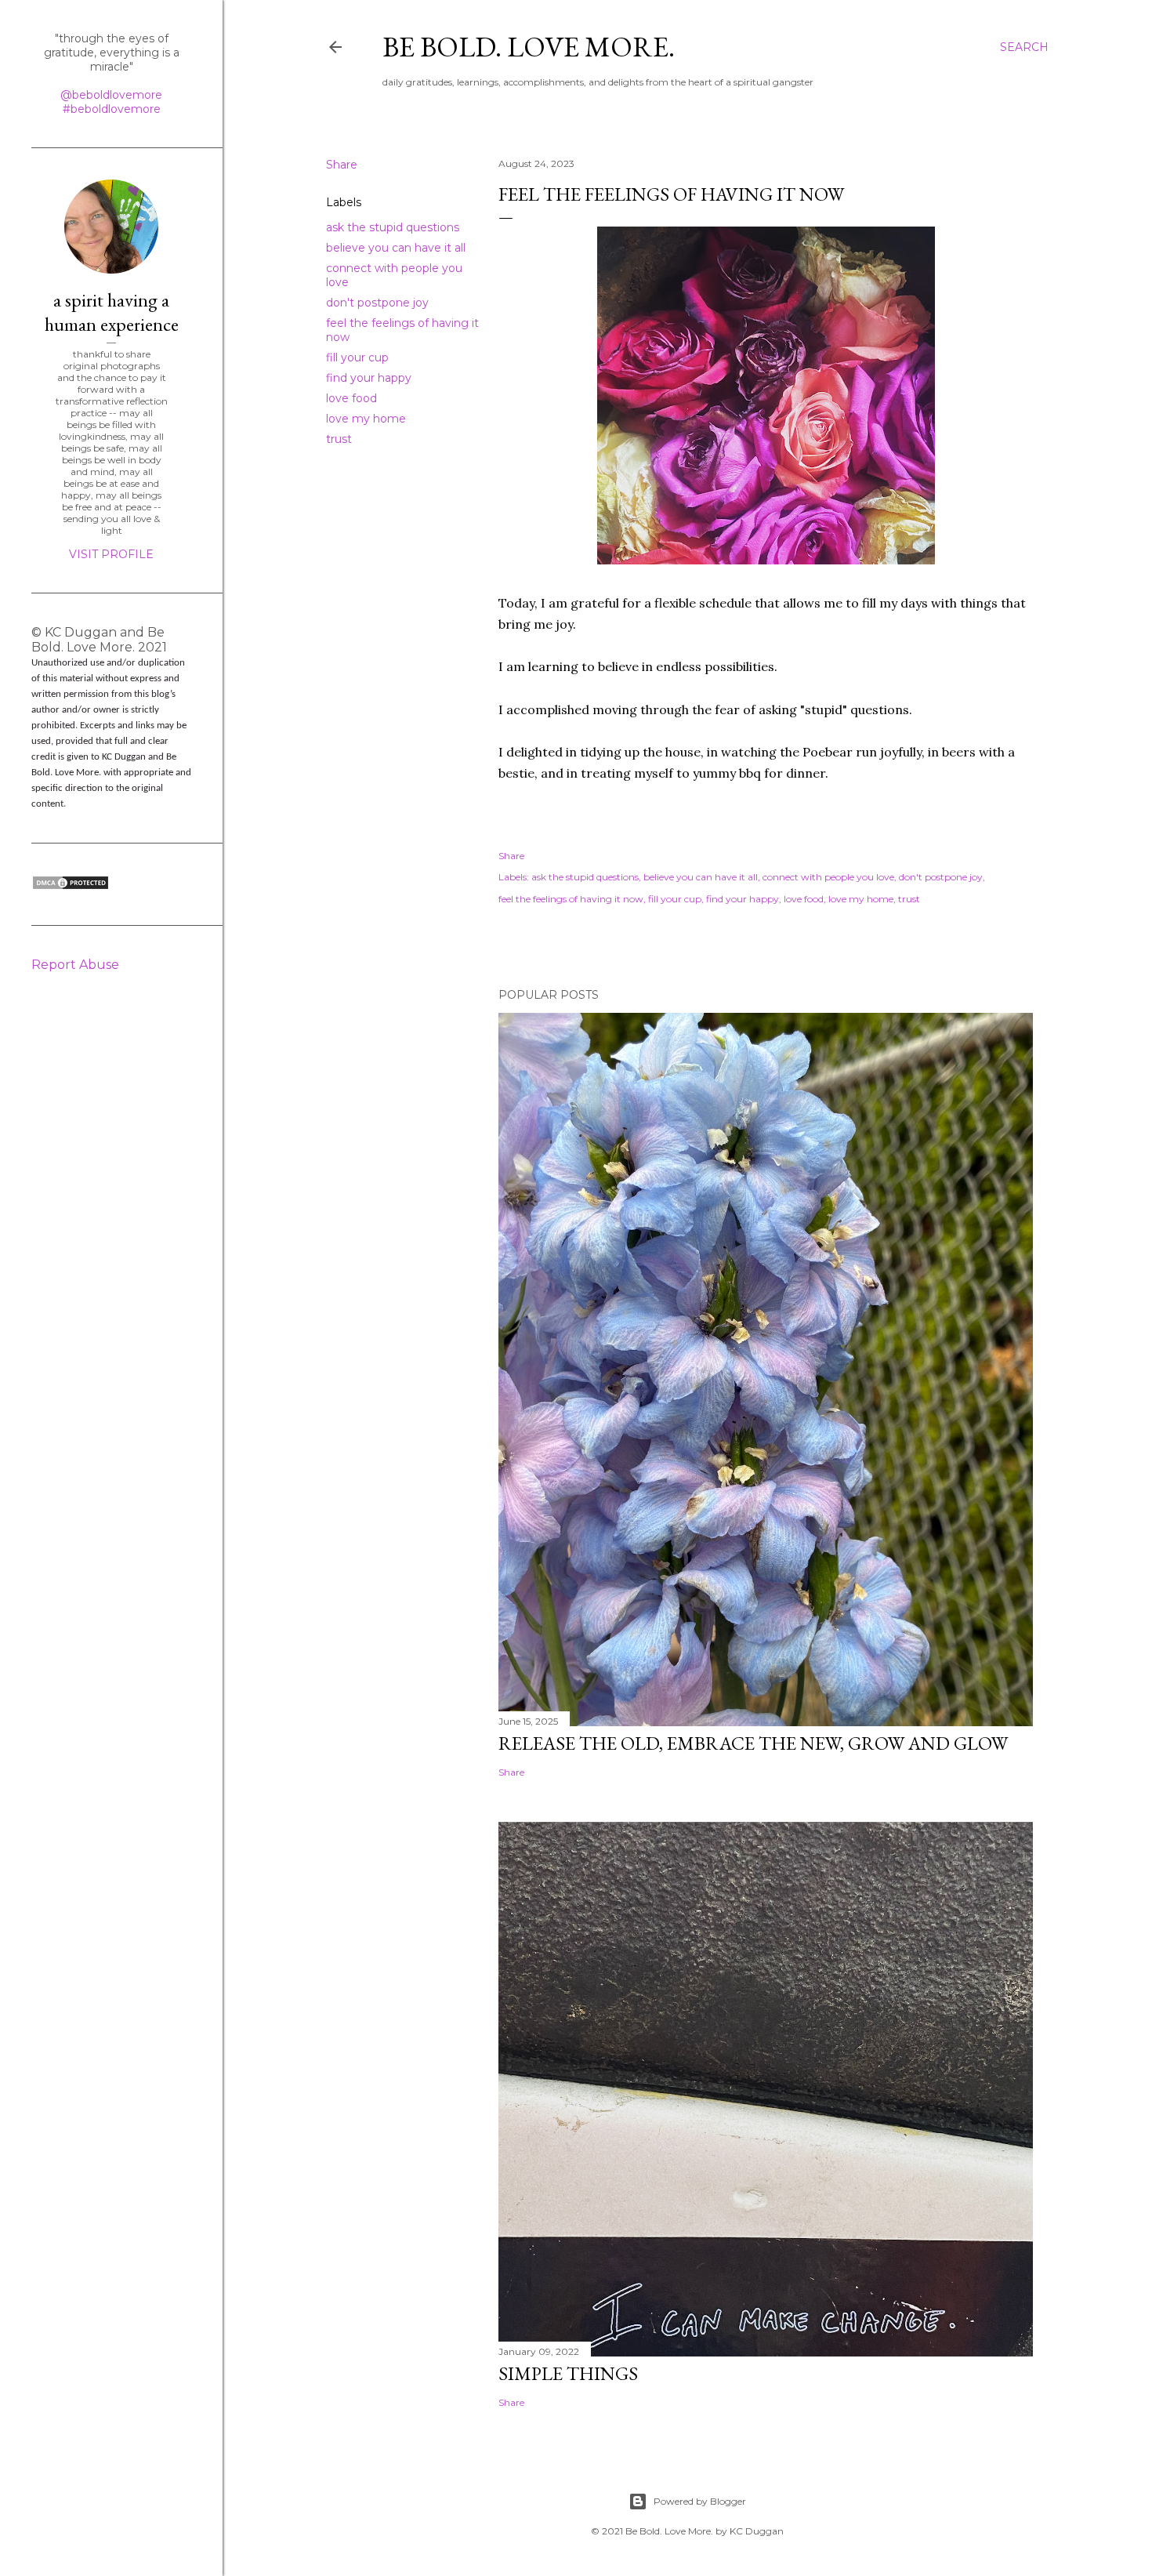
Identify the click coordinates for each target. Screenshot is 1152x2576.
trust (339, 439)
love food (351, 398)
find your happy (369, 378)
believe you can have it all (396, 248)
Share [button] (342, 165)
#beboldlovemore (112, 109)
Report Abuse (75, 965)
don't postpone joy (377, 303)
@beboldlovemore (111, 95)
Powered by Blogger (700, 2501)
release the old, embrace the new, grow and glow (753, 1743)
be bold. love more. (529, 47)
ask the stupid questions (393, 227)
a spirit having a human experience (112, 312)
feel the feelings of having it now (571, 899)
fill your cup (357, 357)
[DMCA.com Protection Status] (71, 887)
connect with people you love (828, 877)
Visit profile (111, 554)
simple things (568, 2373)
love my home (366, 419)
